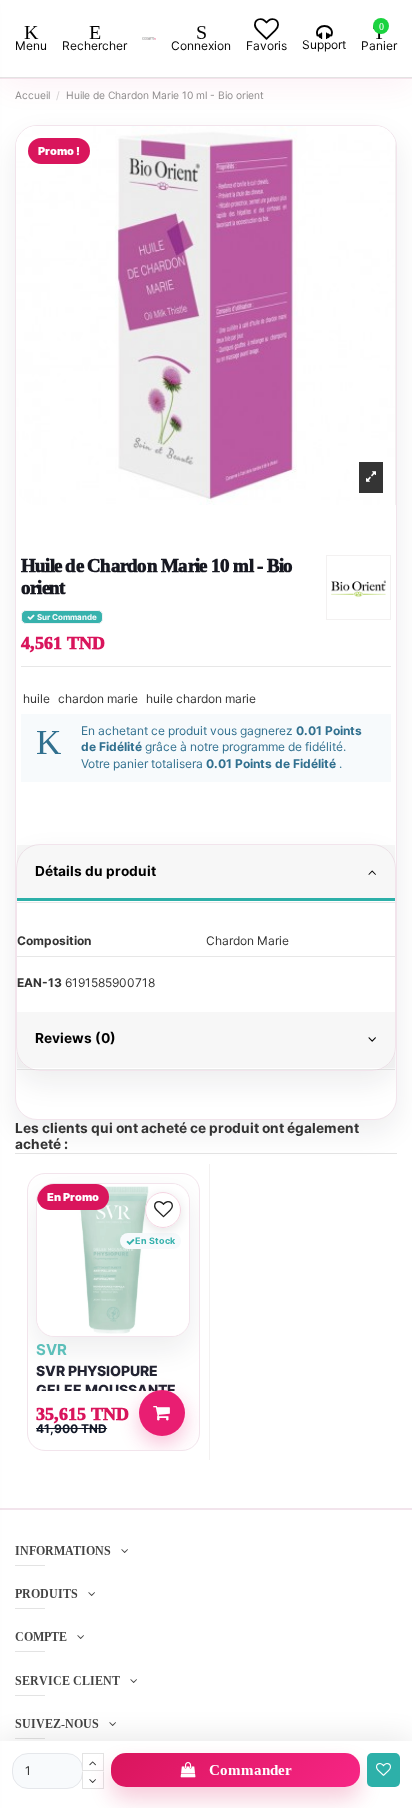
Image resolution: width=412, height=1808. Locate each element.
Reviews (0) (75, 1038)
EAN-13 (39, 982)
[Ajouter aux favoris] (383, 1770)
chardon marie (98, 698)
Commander (250, 1770)
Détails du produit (95, 871)
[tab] (206, 874)
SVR (51, 1349)
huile (36, 698)
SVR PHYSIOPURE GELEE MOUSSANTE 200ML (106, 1389)
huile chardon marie (201, 698)
